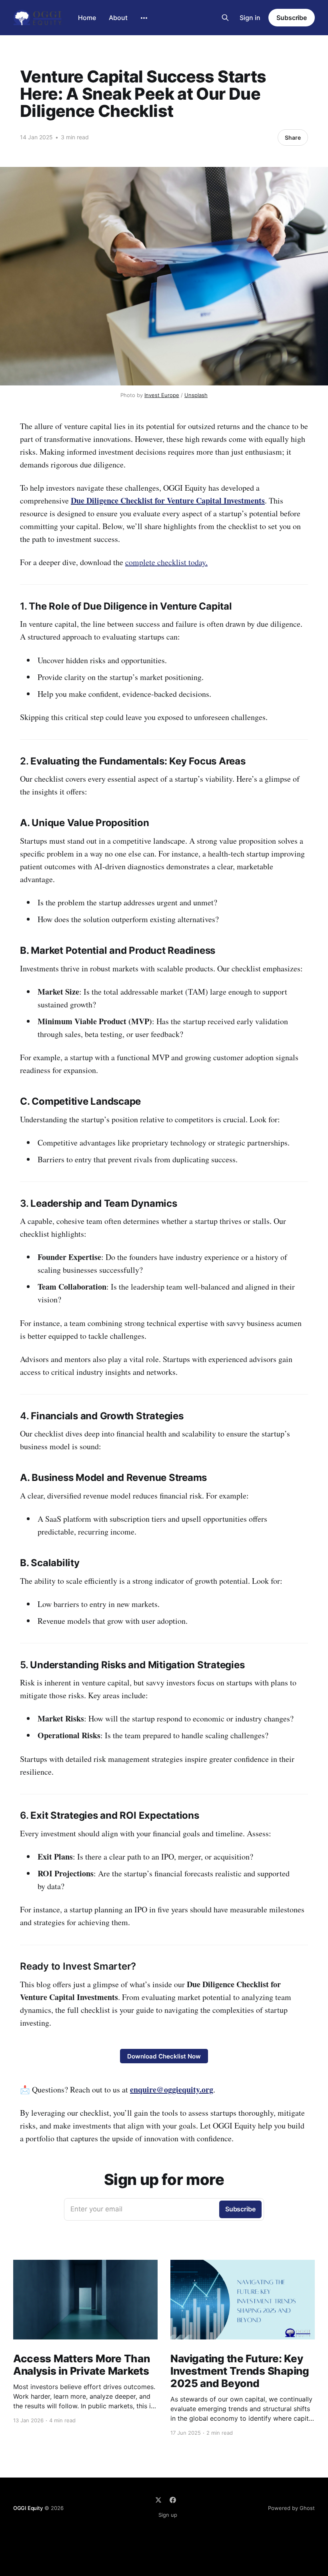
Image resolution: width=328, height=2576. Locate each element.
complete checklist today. (166, 562)
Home (87, 18)
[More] (144, 18)
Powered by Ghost (291, 2508)
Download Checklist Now (164, 2056)
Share (293, 137)
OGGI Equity (28, 2508)
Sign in (250, 18)
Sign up (168, 2515)
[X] (158, 2500)
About (118, 18)
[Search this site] (225, 18)
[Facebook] (173, 2500)
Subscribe (292, 18)
